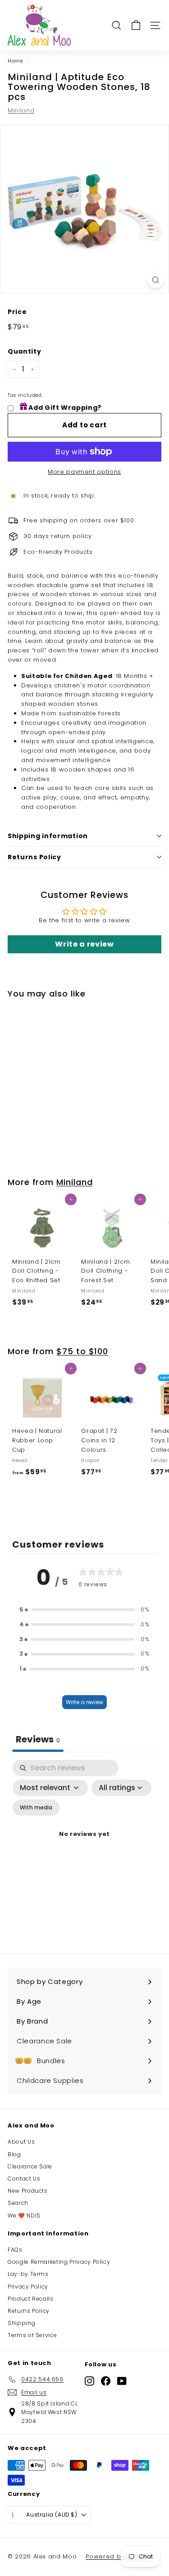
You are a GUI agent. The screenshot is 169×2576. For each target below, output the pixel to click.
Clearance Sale (30, 2166)
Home (15, 61)
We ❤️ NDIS (24, 2215)
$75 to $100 (82, 1351)
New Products (28, 2191)
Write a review (84, 1702)
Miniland (21, 110)
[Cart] (136, 25)
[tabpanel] (84, 1845)
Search (18, 2203)
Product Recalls (31, 2299)
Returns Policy (34, 857)
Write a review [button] (84, 944)
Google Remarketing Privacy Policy (59, 2262)
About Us (21, 2142)
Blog (14, 2154)
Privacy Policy (28, 2287)
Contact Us (24, 2179)
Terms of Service (32, 2335)
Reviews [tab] (38, 1739)
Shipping (21, 2323)
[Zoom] (156, 280)
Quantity (24, 351)
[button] (85, 1610)
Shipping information (48, 836)
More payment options (84, 472)
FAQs (15, 2250)
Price (17, 312)
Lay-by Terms (28, 2274)
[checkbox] (36, 1808)
